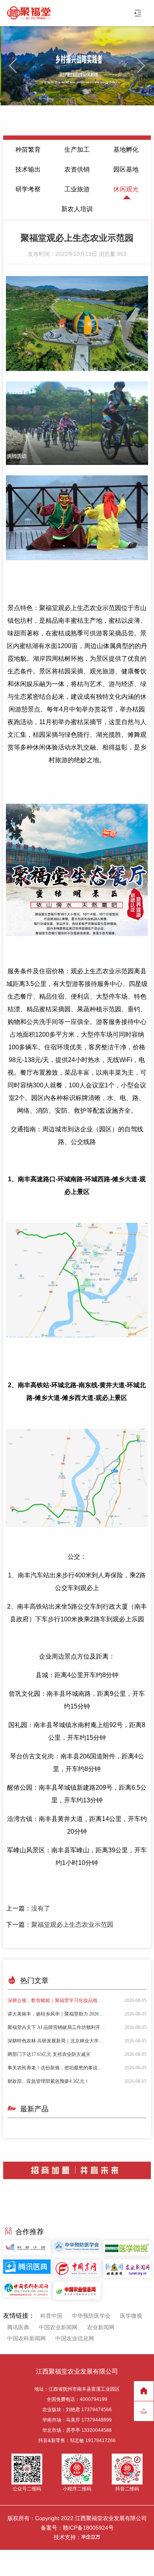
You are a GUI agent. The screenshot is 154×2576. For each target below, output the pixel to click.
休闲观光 (126, 189)
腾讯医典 (18, 2327)
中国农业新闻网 (58, 2327)
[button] (141, 66)
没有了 (41, 1908)
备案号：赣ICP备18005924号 (77, 2528)
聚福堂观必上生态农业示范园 (72, 1925)
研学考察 (28, 189)
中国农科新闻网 (26, 2338)
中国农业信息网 (75, 2338)
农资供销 (77, 169)
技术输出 (28, 169)
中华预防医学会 (91, 2316)
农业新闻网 (101, 2327)
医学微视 (131, 2316)
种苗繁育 (28, 150)
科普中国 (51, 2316)
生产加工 (77, 150)
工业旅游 (77, 189)
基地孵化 (126, 150)
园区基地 (126, 169)
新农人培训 (77, 209)
